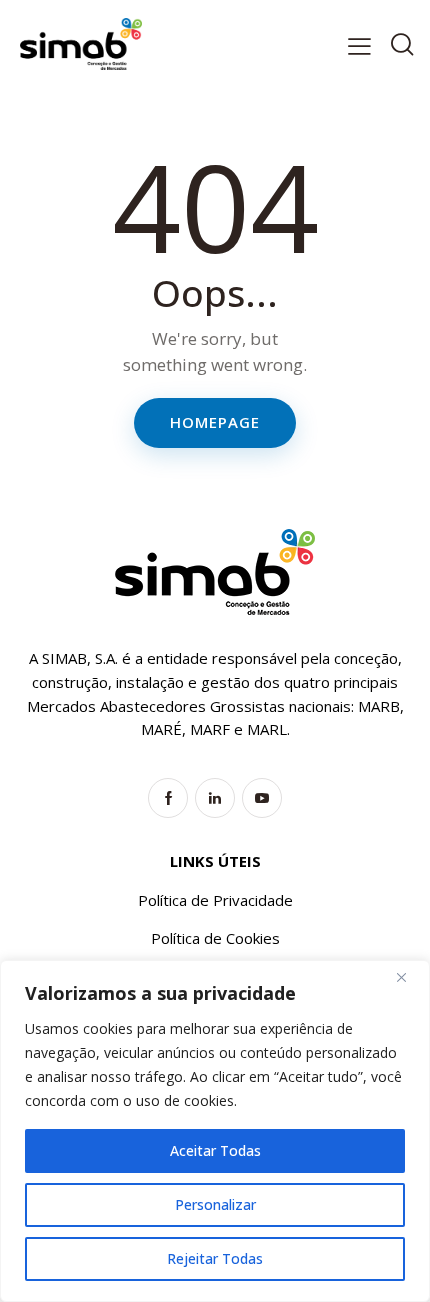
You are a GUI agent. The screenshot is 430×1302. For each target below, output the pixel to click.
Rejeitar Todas (215, 1258)
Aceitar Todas (215, 1150)
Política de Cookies (215, 938)
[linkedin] (215, 798)
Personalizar (215, 1204)
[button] (359, 46)
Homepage (215, 422)
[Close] (409, 977)
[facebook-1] (168, 798)
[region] (215, 1131)
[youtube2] (262, 798)
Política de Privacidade (215, 900)
